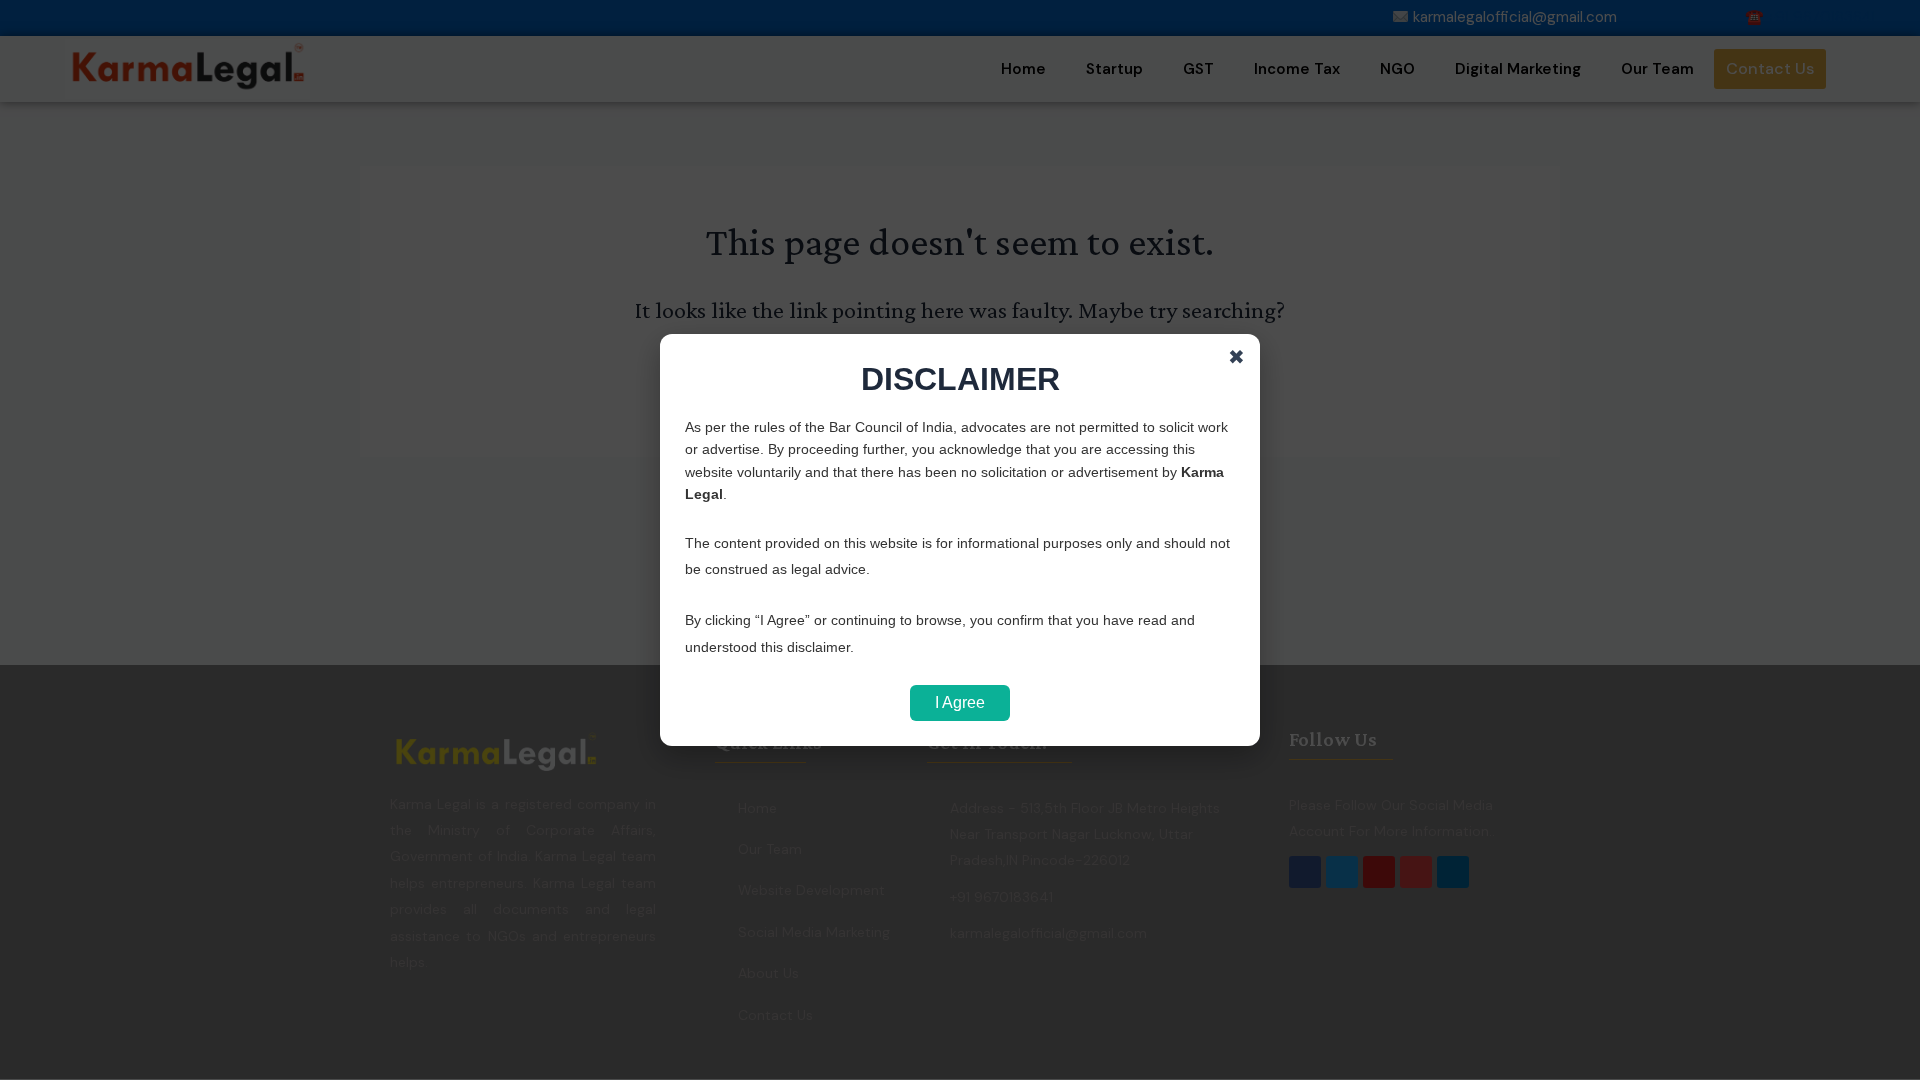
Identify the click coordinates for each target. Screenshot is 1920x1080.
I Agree (960, 702)
